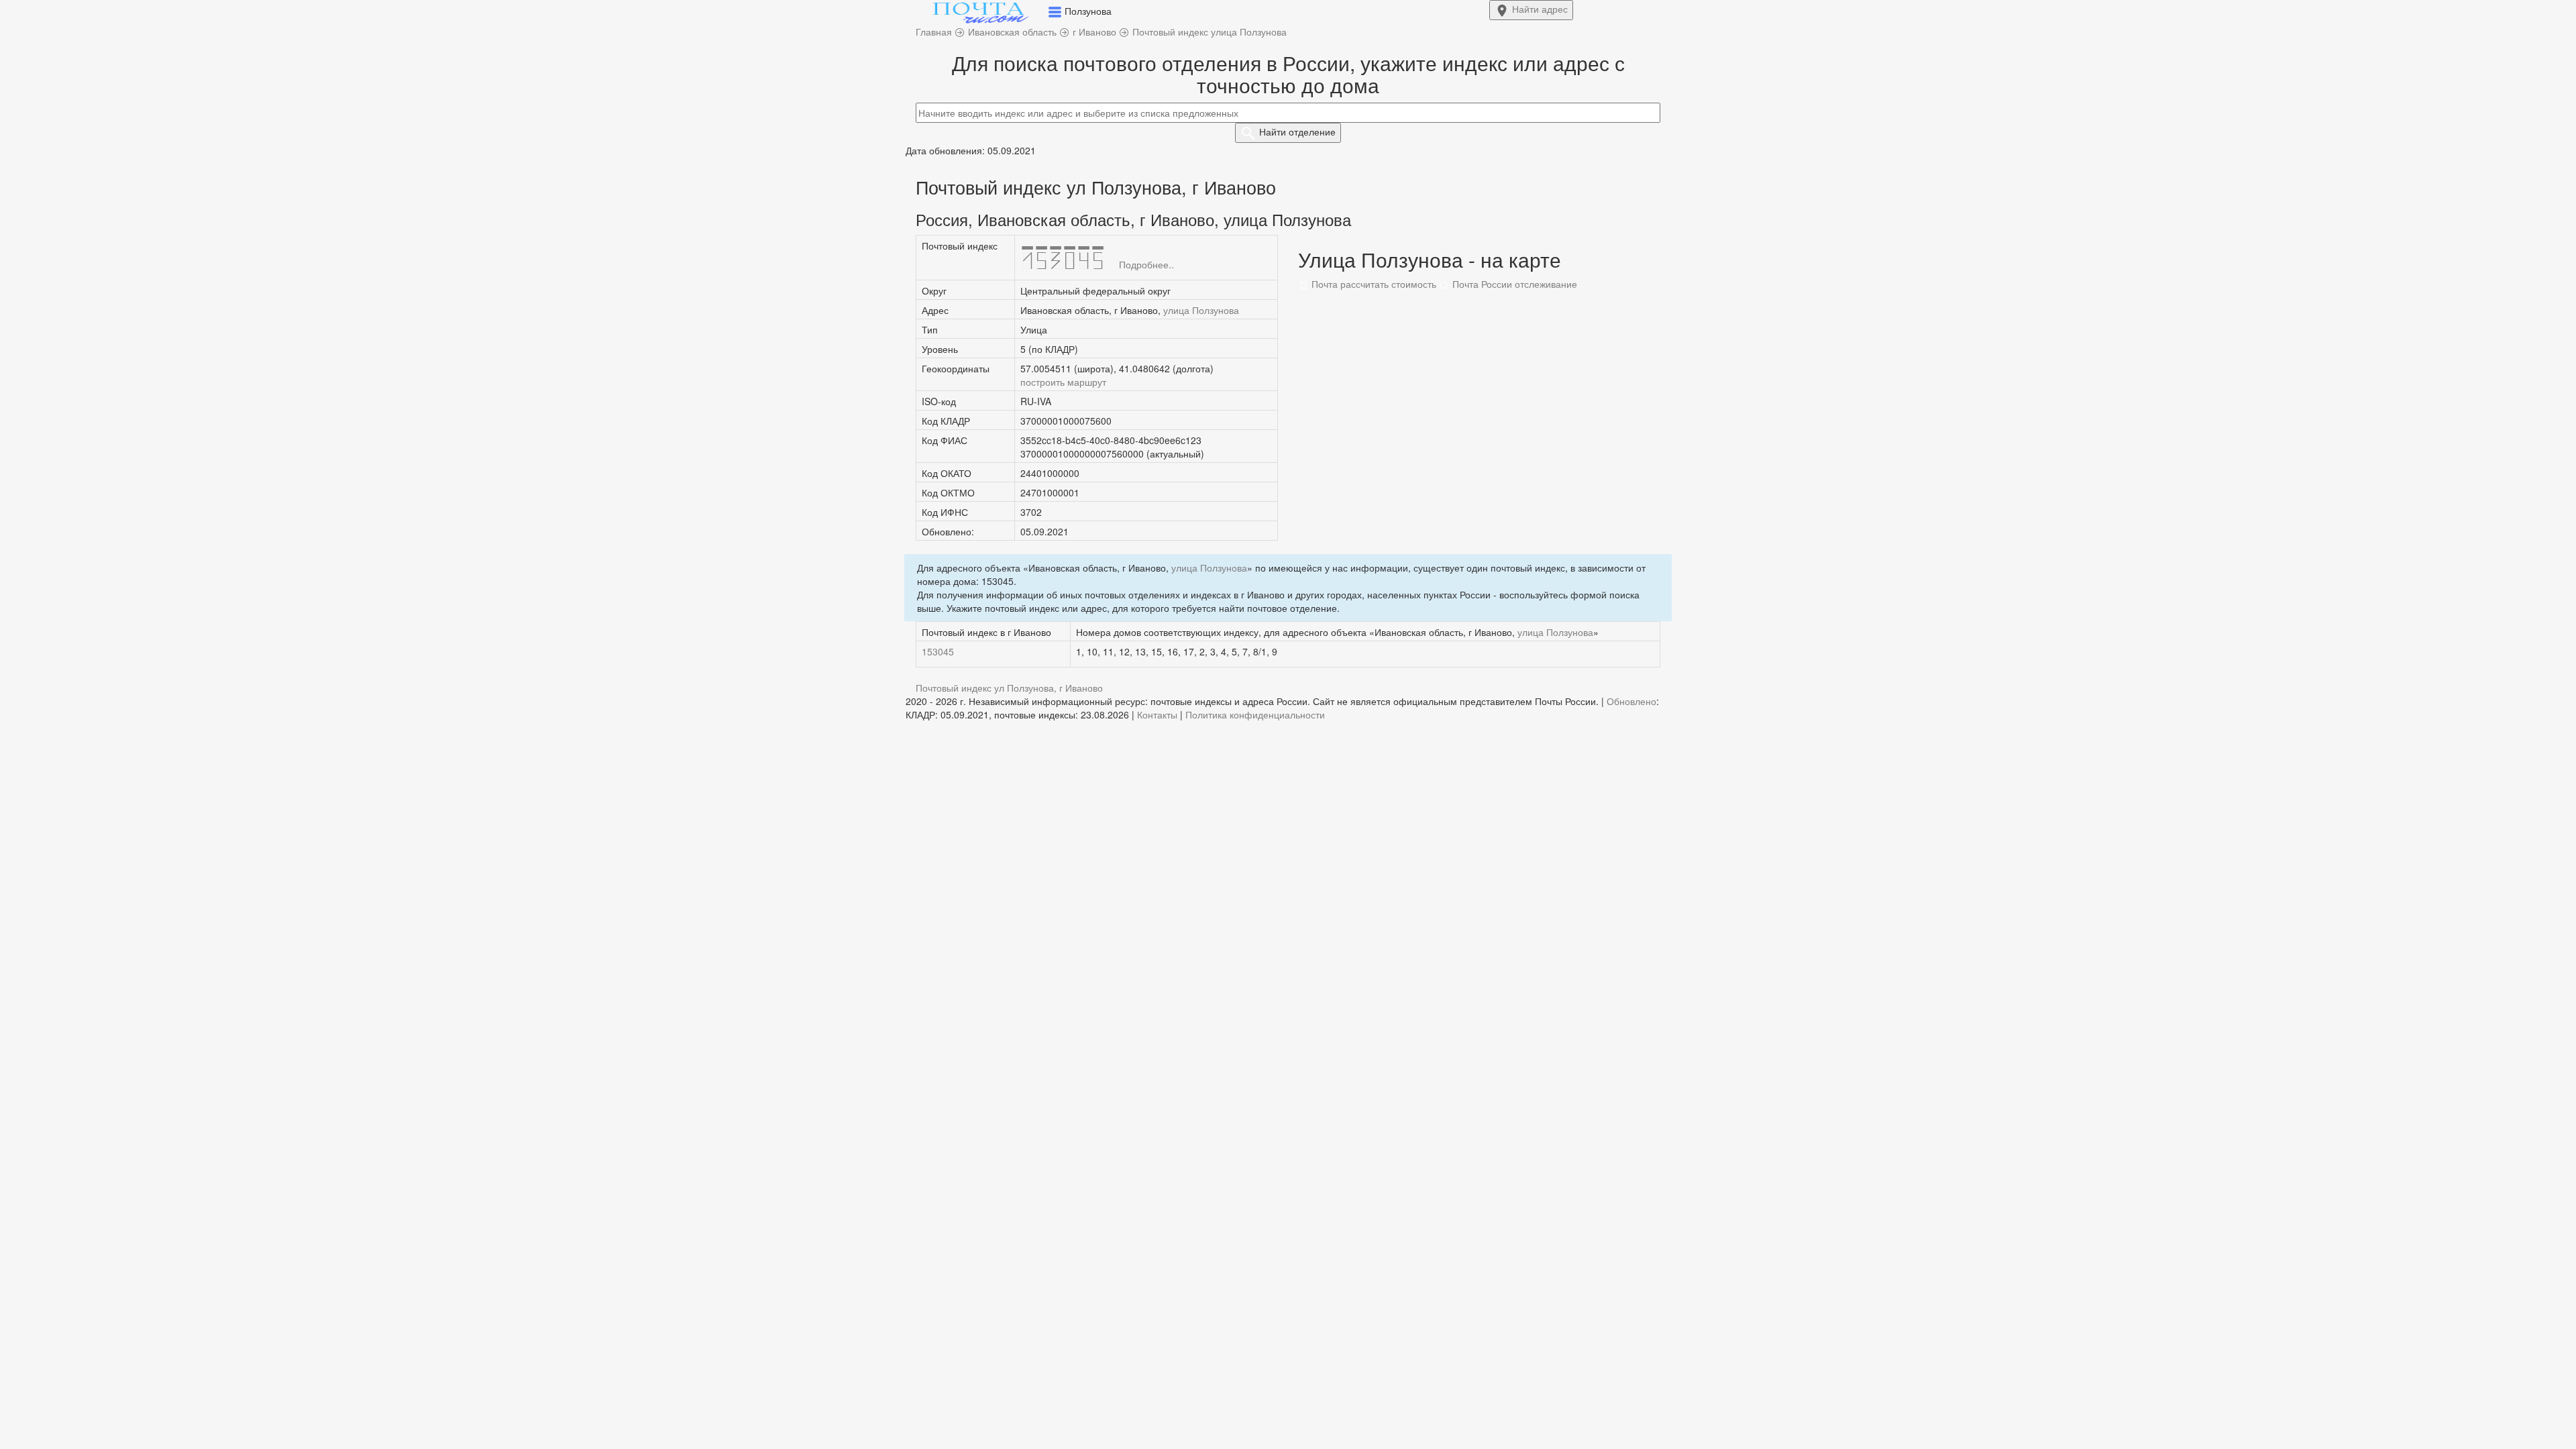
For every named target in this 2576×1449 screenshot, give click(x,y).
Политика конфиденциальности (1255, 714)
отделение (1297, 131)
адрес (1540, 9)
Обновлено (1631, 701)
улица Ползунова (1201, 310)
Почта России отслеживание (1513, 284)
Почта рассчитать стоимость (1373, 284)
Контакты (1157, 714)
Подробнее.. (1146, 264)
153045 (938, 651)
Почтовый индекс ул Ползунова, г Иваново (1009, 688)
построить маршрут (1063, 382)
